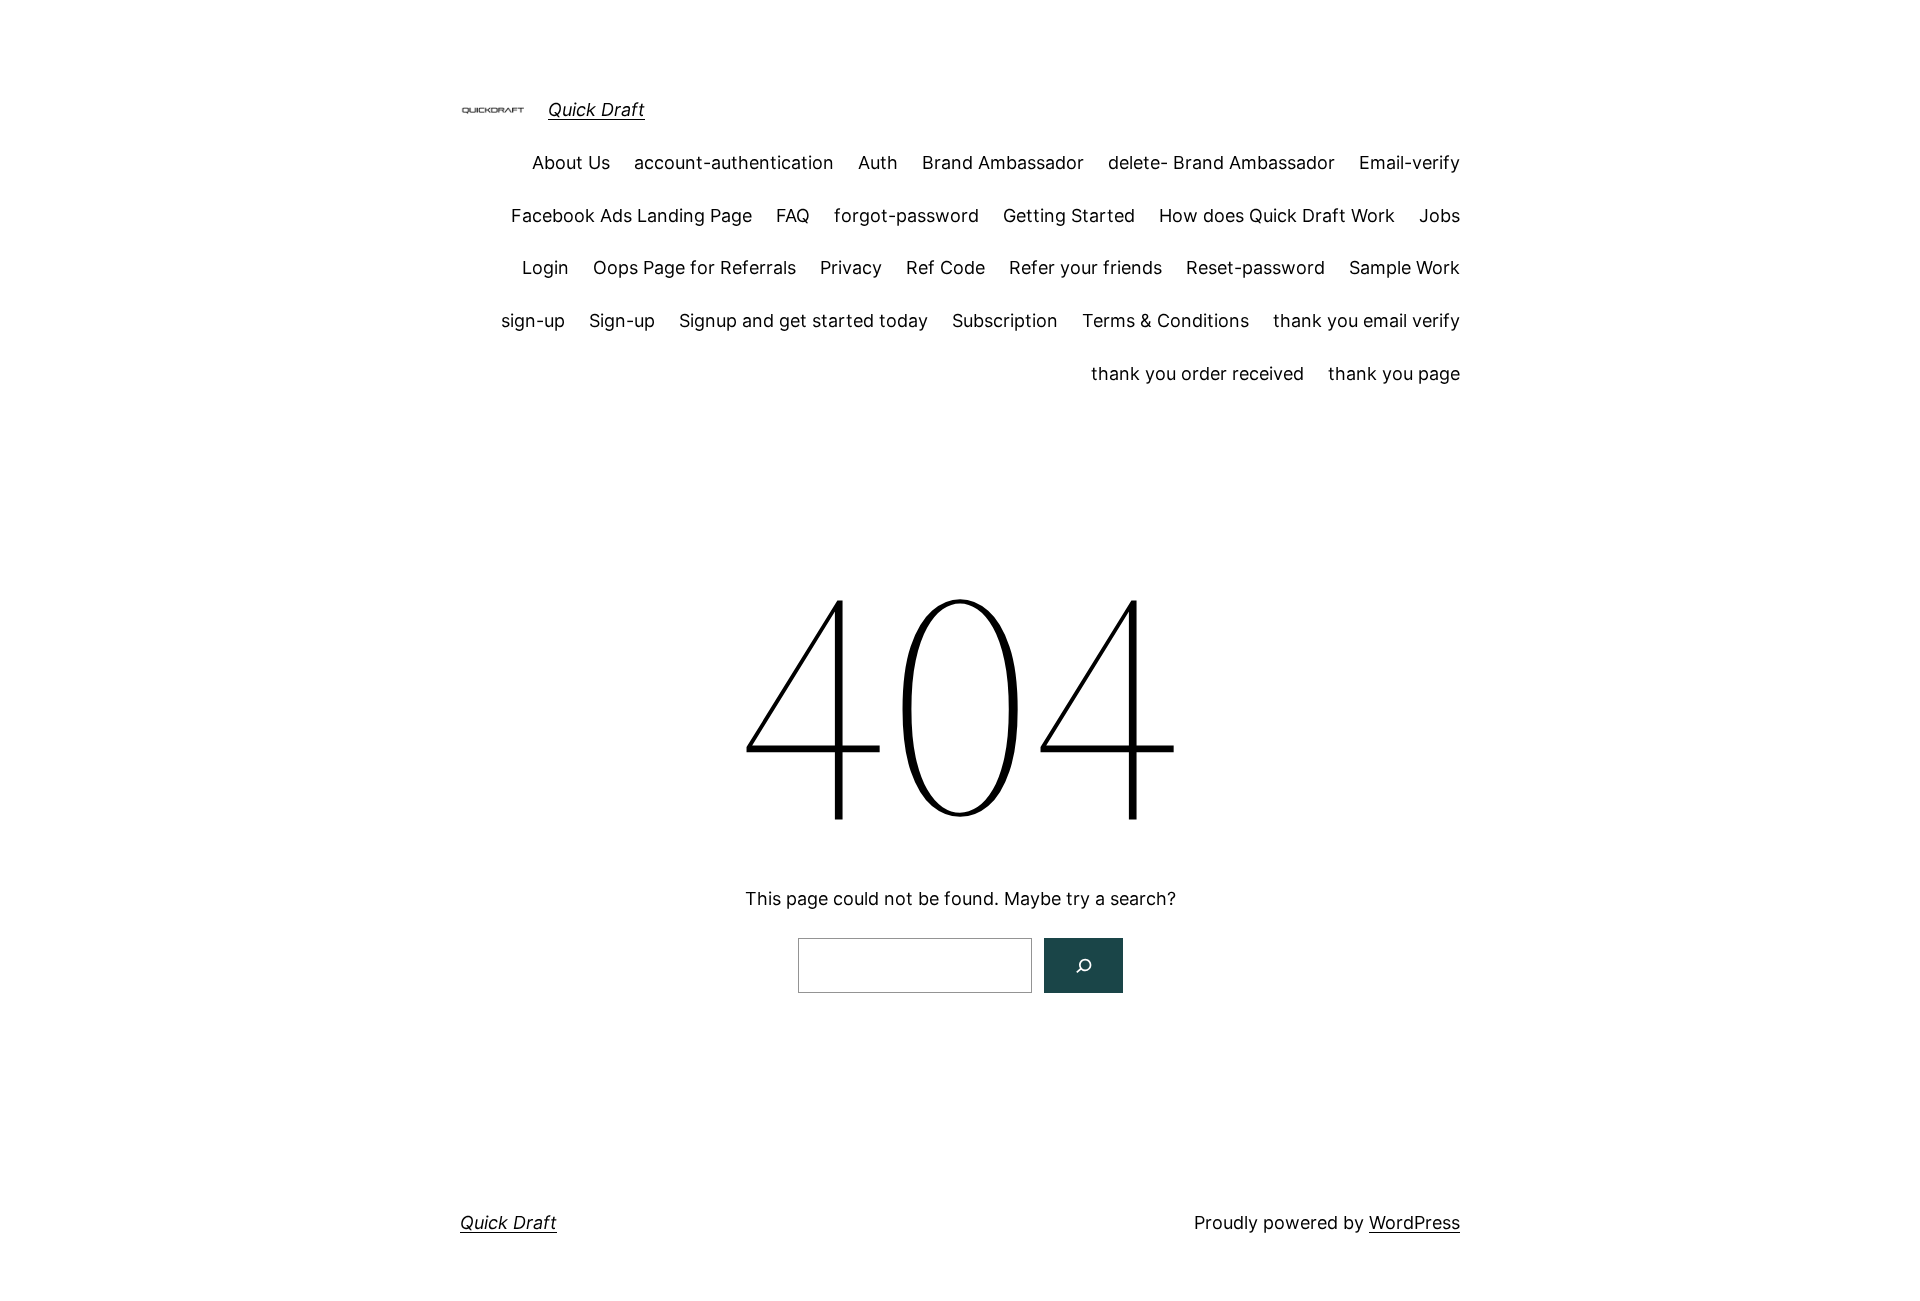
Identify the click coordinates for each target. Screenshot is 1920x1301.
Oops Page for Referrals (694, 267)
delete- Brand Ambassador (1221, 162)
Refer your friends (1085, 267)
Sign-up (622, 320)
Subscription (1005, 320)
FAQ (793, 215)
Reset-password (1255, 267)
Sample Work (1404, 267)
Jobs (1439, 215)
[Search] (1083, 965)
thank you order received (1197, 373)
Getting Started (1069, 215)
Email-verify (1409, 162)
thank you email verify (1366, 320)
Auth (878, 162)
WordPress (1414, 1222)
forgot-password (906, 215)
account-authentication (734, 162)
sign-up (533, 320)
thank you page (1394, 373)
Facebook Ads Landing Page (631, 215)
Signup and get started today (803, 320)
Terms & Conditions (1165, 320)
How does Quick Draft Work (1277, 215)
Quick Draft (596, 109)
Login (545, 267)
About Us (571, 162)
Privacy (851, 267)
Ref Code (945, 267)
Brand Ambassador (1003, 162)
